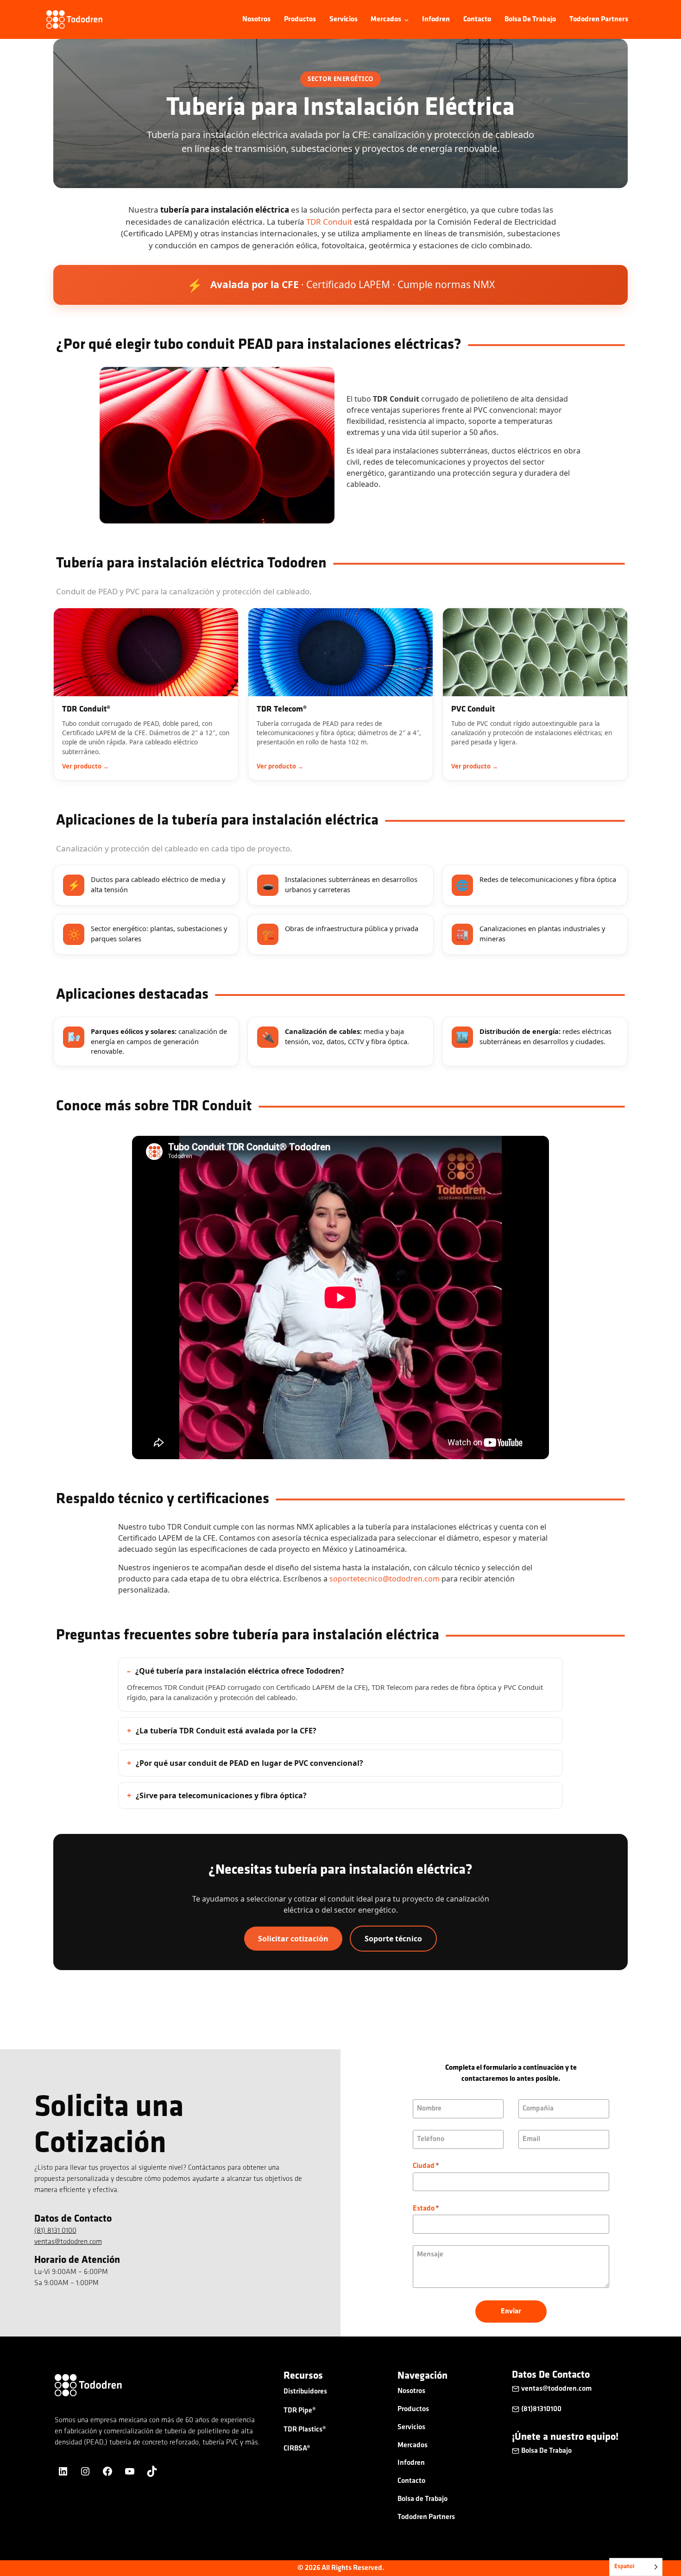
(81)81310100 (541, 2409)
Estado (426, 2209)
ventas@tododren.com (68, 2242)
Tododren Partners (599, 19)
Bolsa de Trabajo (530, 19)
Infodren (436, 19)
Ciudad (426, 2166)
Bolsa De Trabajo (546, 2451)
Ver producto (82, 766)
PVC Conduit (473, 710)
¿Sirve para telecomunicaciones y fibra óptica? (221, 1795)
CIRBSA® (297, 2449)
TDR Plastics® (305, 2430)
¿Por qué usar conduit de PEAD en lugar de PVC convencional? (249, 1763)
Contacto (477, 19)
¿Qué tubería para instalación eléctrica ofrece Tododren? (240, 1671)
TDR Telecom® (282, 710)
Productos (300, 19)
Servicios (344, 19)
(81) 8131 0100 (55, 2231)
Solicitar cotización (293, 1939)
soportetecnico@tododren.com (385, 1579)
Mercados (413, 2445)
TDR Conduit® (86, 710)
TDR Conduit (329, 222)
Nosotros (256, 19)
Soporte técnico (393, 1939)
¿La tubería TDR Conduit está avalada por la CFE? (226, 1731)
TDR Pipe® (300, 2411)
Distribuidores (305, 2392)
